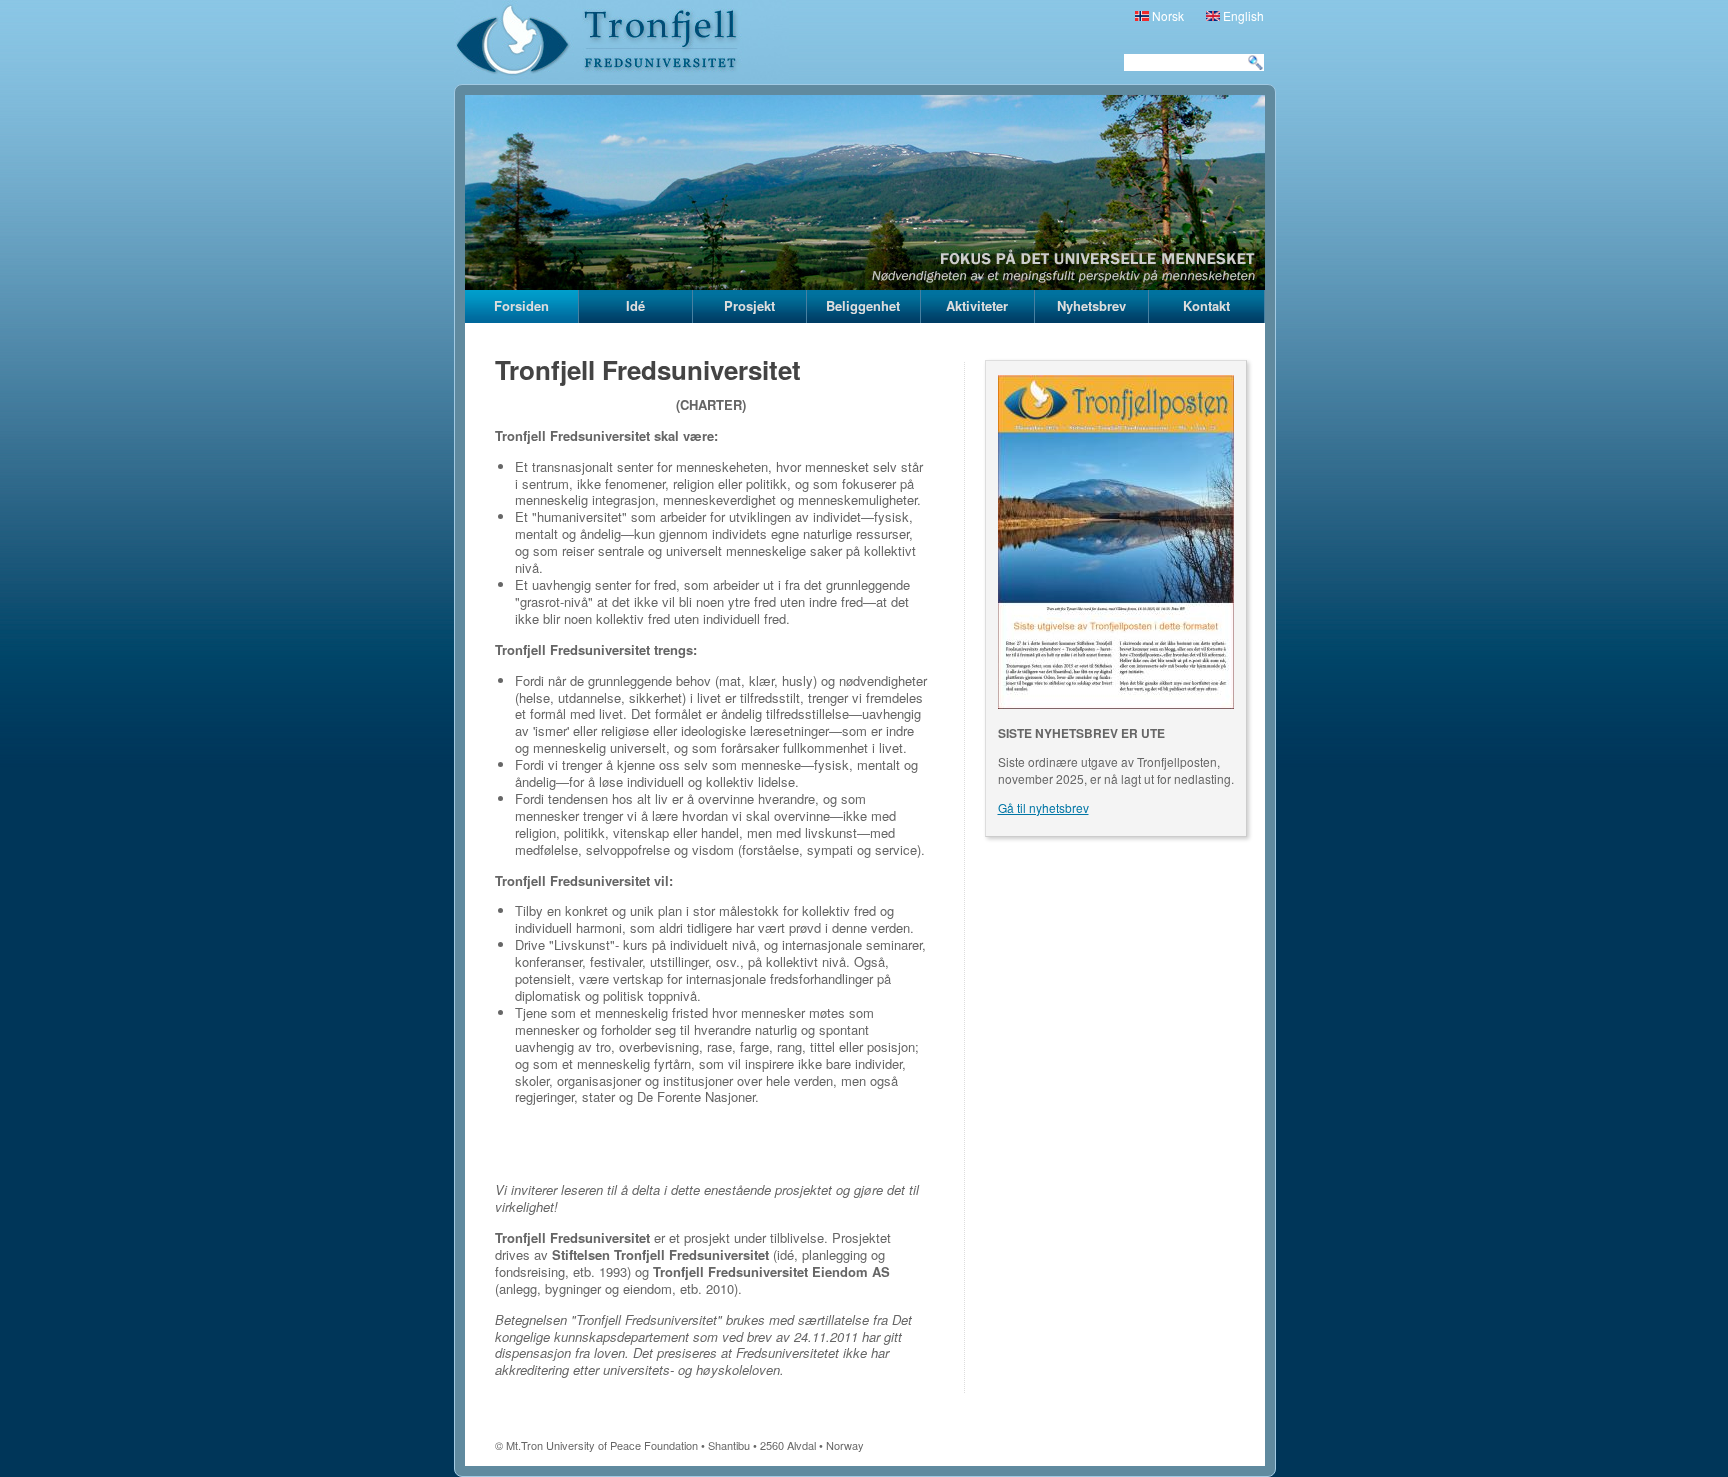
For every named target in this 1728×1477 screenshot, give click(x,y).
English (1242, 15)
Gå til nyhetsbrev (1043, 807)
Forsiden (521, 305)
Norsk (1166, 15)
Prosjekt (749, 305)
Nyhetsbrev (1091, 305)
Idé (635, 305)
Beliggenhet (863, 305)
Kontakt (1206, 305)
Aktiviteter (977, 305)
